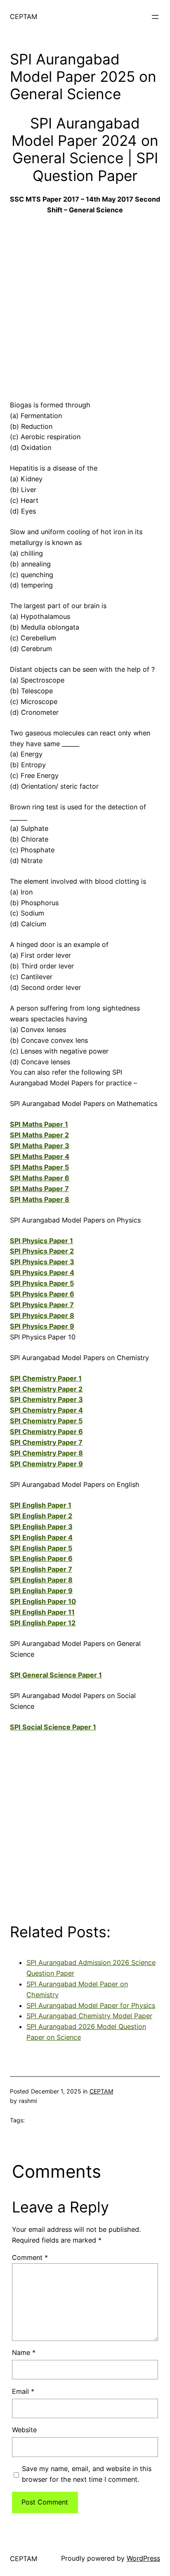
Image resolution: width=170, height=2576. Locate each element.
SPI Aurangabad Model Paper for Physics (91, 2005)
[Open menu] (155, 17)
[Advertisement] (85, 305)
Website (24, 2430)
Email (23, 2391)
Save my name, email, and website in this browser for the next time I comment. (87, 2474)
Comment (30, 2257)
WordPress (143, 2558)
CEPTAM (24, 17)
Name (24, 2352)
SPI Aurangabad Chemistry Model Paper (89, 2016)
